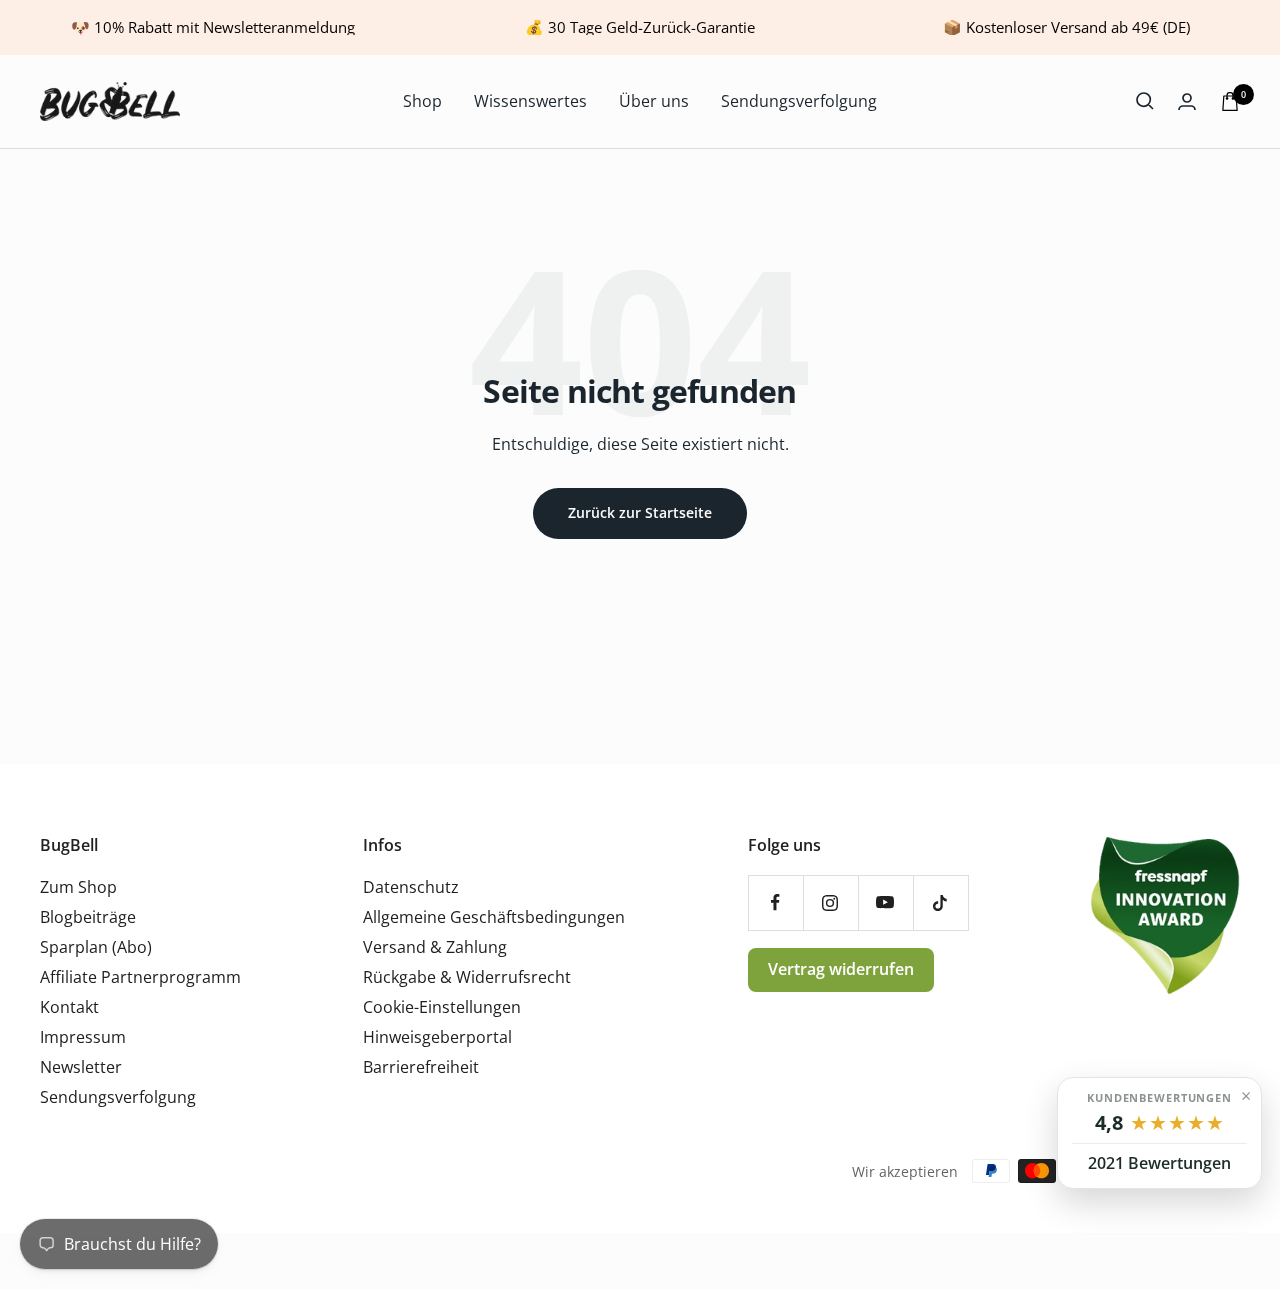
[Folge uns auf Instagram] (830, 902)
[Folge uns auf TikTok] (940, 902)
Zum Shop (78, 887)
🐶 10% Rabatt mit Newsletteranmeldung (213, 27)
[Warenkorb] (1230, 101)
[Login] (1187, 101)
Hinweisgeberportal (437, 1037)
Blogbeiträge (88, 917)
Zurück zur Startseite (640, 512)
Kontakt (69, 1007)
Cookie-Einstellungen (442, 1007)
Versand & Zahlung (435, 947)
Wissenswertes (530, 101)
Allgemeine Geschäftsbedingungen (494, 917)
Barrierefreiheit (421, 1067)
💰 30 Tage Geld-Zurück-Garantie (640, 27)
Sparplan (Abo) (96, 947)
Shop (422, 101)
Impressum (83, 1037)
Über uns (654, 101)
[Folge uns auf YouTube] (885, 902)
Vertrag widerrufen (841, 969)
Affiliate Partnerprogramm (140, 977)
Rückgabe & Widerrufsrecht (467, 977)
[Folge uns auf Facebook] (775, 902)
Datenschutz (411, 887)
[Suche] (1145, 101)
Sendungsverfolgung (799, 101)
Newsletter (81, 1067)
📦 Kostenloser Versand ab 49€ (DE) (1066, 27)
